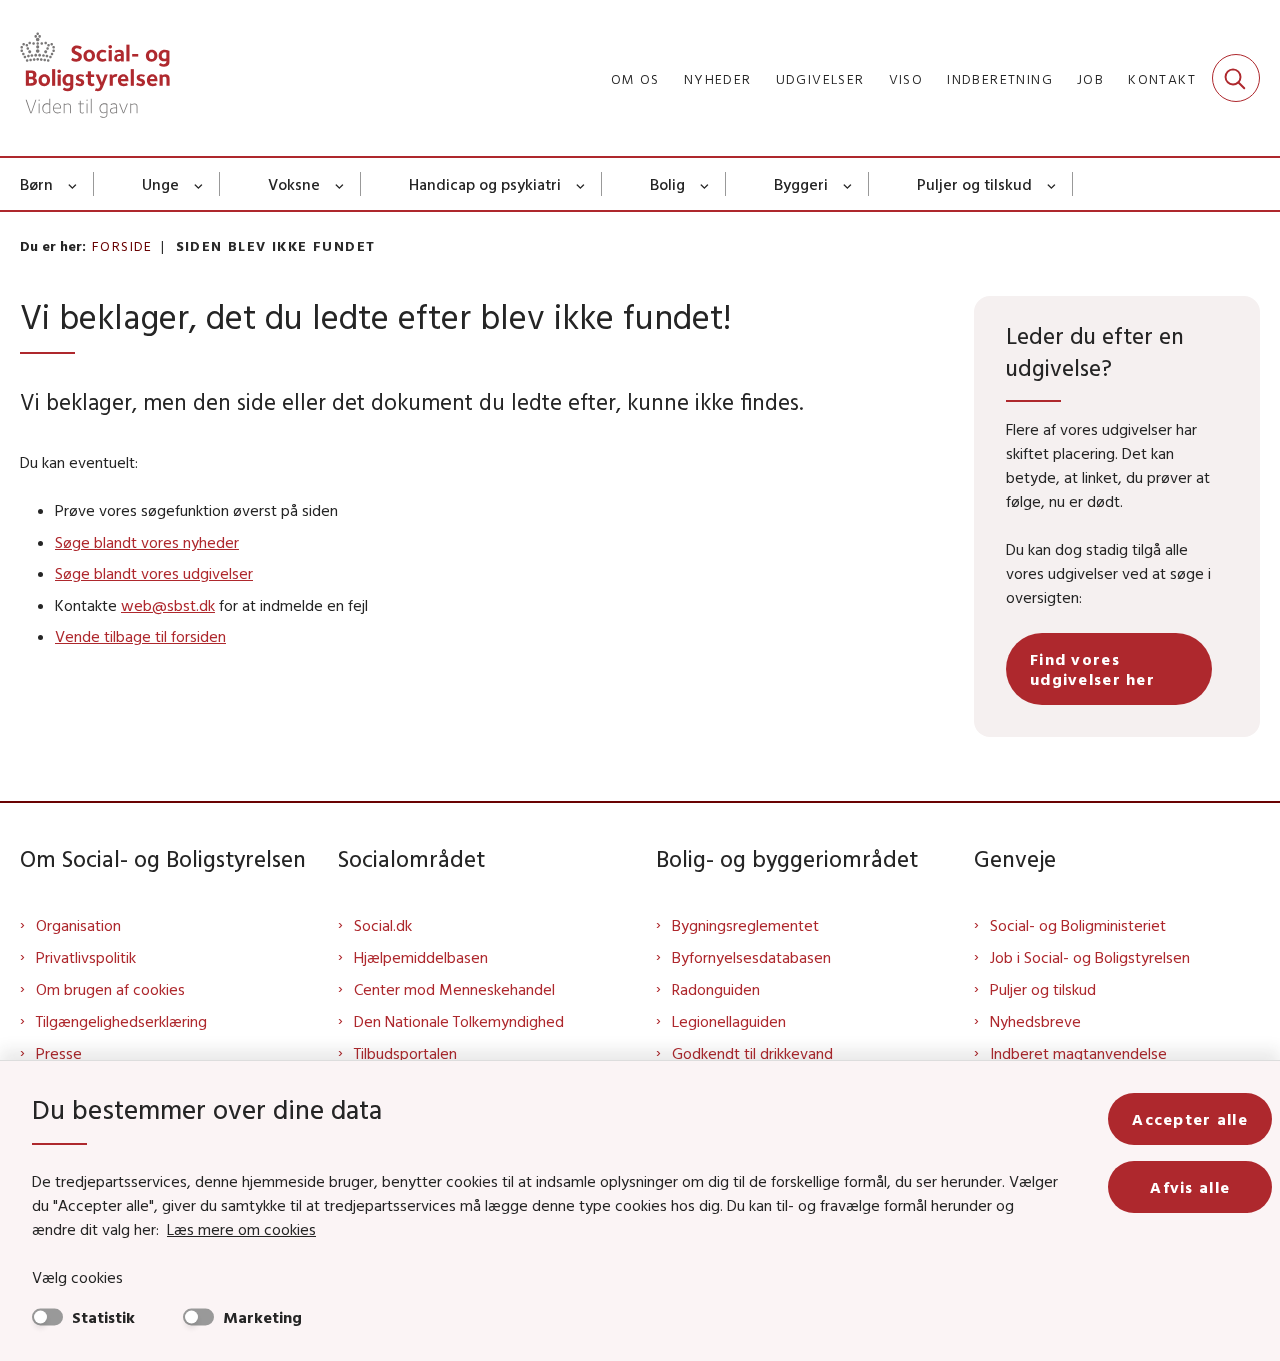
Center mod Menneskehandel (454, 989)
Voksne (294, 184)
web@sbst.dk (168, 605)
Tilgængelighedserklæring (121, 1021)
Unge (160, 184)
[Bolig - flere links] (705, 184)
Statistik (103, 1317)
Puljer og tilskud (974, 184)
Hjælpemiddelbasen (421, 957)
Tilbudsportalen (405, 1053)
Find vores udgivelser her (1092, 669)
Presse (59, 1053)
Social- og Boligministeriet (1078, 925)
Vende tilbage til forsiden (140, 636)
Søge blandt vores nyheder (147, 542)
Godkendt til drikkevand (752, 1053)
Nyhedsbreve (1035, 1021)
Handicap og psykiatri (485, 184)
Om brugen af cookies (110, 989)
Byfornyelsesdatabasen (751, 957)
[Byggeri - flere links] (848, 184)
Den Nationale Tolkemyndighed (459, 1021)
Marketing (262, 1317)
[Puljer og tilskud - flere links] (1052, 184)
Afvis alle (1190, 1187)
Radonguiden (716, 989)
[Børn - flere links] (73, 184)
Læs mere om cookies (241, 1229)
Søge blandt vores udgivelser (154, 573)
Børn (36, 184)
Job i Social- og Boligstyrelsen (1090, 957)
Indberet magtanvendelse (1078, 1053)
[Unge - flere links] (199, 184)
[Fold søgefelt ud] (1236, 78)
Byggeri (801, 184)
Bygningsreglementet (745, 925)
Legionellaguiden (729, 1021)
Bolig (667, 184)
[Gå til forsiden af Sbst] (95, 78)
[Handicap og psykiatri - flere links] (581, 184)
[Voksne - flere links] (340, 184)
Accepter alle (1190, 1119)
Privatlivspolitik (86, 957)
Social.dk (383, 925)
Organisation (78, 925)
